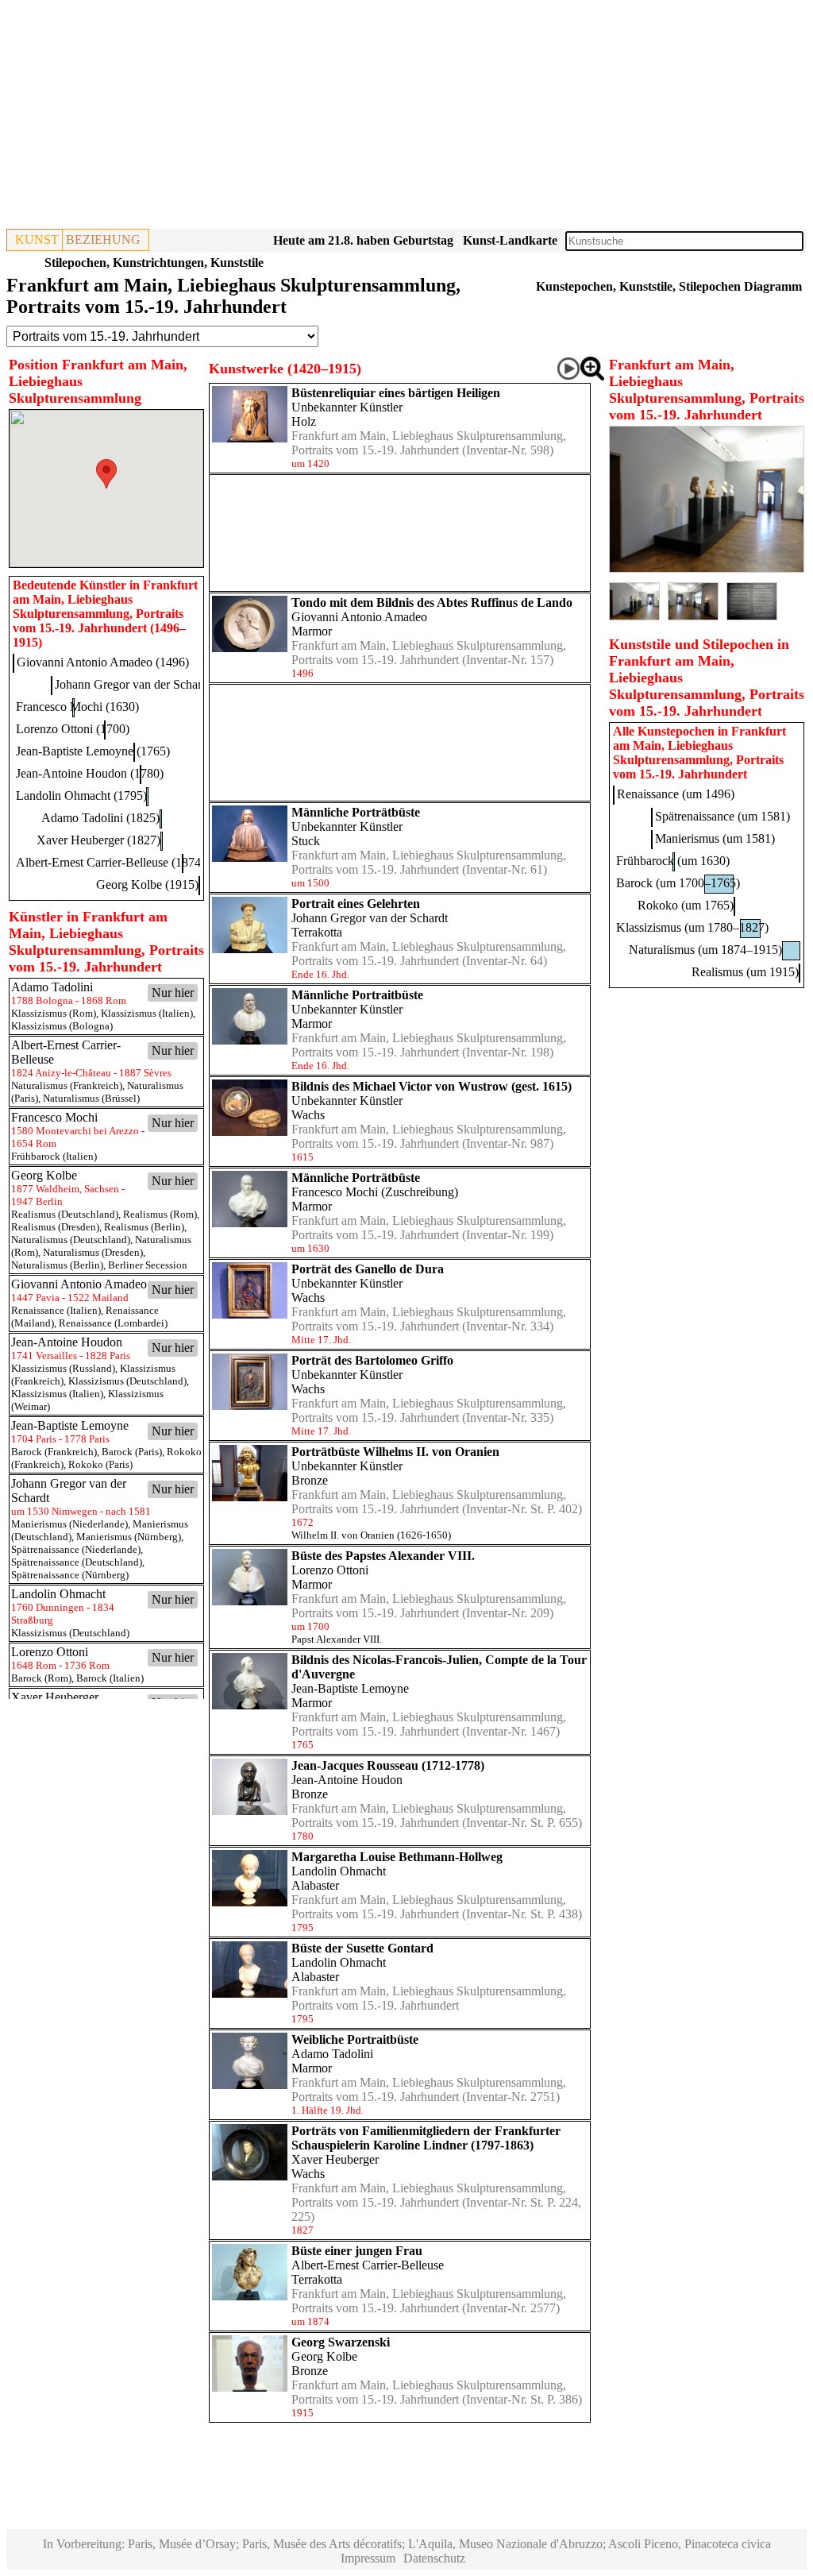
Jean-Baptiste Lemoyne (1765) (93, 751)
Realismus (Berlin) (144, 1227)
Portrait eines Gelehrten (356, 904)
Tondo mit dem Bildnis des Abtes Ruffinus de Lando (432, 602)
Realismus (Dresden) (55, 1227)
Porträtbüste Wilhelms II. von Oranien (395, 1452)
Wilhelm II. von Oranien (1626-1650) (371, 1535)
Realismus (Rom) (160, 1214)
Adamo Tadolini (332, 2054)
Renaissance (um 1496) (676, 794)
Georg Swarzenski (341, 2342)
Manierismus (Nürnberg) (129, 1537)
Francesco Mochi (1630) (77, 707)
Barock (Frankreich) (54, 1452)
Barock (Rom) (41, 1678)
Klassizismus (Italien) (147, 1013)
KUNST (37, 239)
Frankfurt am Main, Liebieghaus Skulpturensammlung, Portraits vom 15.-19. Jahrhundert (429, 443)
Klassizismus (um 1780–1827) (692, 927)
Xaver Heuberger (335, 2159)
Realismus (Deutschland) (65, 1214)
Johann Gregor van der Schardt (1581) (151, 684)
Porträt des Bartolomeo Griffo (372, 1360)
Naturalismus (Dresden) (93, 1252)
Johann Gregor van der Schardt (370, 918)
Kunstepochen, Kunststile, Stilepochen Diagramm (669, 286)
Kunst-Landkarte (510, 240)
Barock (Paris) (132, 1452)
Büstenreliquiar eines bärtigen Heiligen (396, 393)
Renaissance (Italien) (56, 1310)
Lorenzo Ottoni (330, 1570)
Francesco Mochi (335, 1192)
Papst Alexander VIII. (337, 1639)
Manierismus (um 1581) (715, 838)
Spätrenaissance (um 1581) (722, 816)
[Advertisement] (406, 118)
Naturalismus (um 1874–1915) (705, 950)
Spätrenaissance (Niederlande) (76, 1549)
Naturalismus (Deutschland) (71, 1240)
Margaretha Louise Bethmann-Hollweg (397, 1857)
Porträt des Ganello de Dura (368, 1269)
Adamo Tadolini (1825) (100, 818)
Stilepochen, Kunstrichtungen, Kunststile (154, 263)
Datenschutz (434, 2558)
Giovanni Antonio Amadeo (359, 617)
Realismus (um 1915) (745, 972)
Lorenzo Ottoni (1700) (73, 729)
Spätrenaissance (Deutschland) (77, 1562)
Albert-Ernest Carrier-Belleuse (368, 2265)
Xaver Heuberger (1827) (98, 840)
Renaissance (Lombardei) (113, 1323)
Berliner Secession (148, 1265)
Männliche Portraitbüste (357, 995)
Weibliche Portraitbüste (355, 2039)
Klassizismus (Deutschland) (127, 1381)
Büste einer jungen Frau (357, 2251)
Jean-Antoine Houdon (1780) (90, 773)
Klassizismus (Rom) (54, 1013)
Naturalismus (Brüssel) (91, 1098)
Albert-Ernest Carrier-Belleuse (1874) (110, 862)
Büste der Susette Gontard (362, 1948)
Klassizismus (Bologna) (62, 1026)
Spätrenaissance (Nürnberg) (70, 1575)
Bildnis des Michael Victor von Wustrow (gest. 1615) (432, 1086)
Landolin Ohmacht (339, 1871)
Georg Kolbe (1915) (147, 884)
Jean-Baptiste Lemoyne (350, 1688)
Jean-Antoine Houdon (347, 1780)
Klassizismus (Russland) (63, 1368)
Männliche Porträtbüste (356, 812)
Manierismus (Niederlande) (69, 1524)
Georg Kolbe (324, 2356)
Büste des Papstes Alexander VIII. (383, 1556)
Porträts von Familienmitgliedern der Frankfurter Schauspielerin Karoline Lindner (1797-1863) (426, 2138)
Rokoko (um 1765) (686, 905)
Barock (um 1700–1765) (678, 883)
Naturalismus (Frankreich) (67, 1085)
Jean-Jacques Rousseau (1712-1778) (388, 1765)
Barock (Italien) (110, 1678)
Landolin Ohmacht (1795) (81, 796)
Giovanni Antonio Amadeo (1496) (103, 662)
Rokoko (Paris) (100, 1464)
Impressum (368, 2558)
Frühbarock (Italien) (54, 1156)
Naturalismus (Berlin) (57, 1265)
